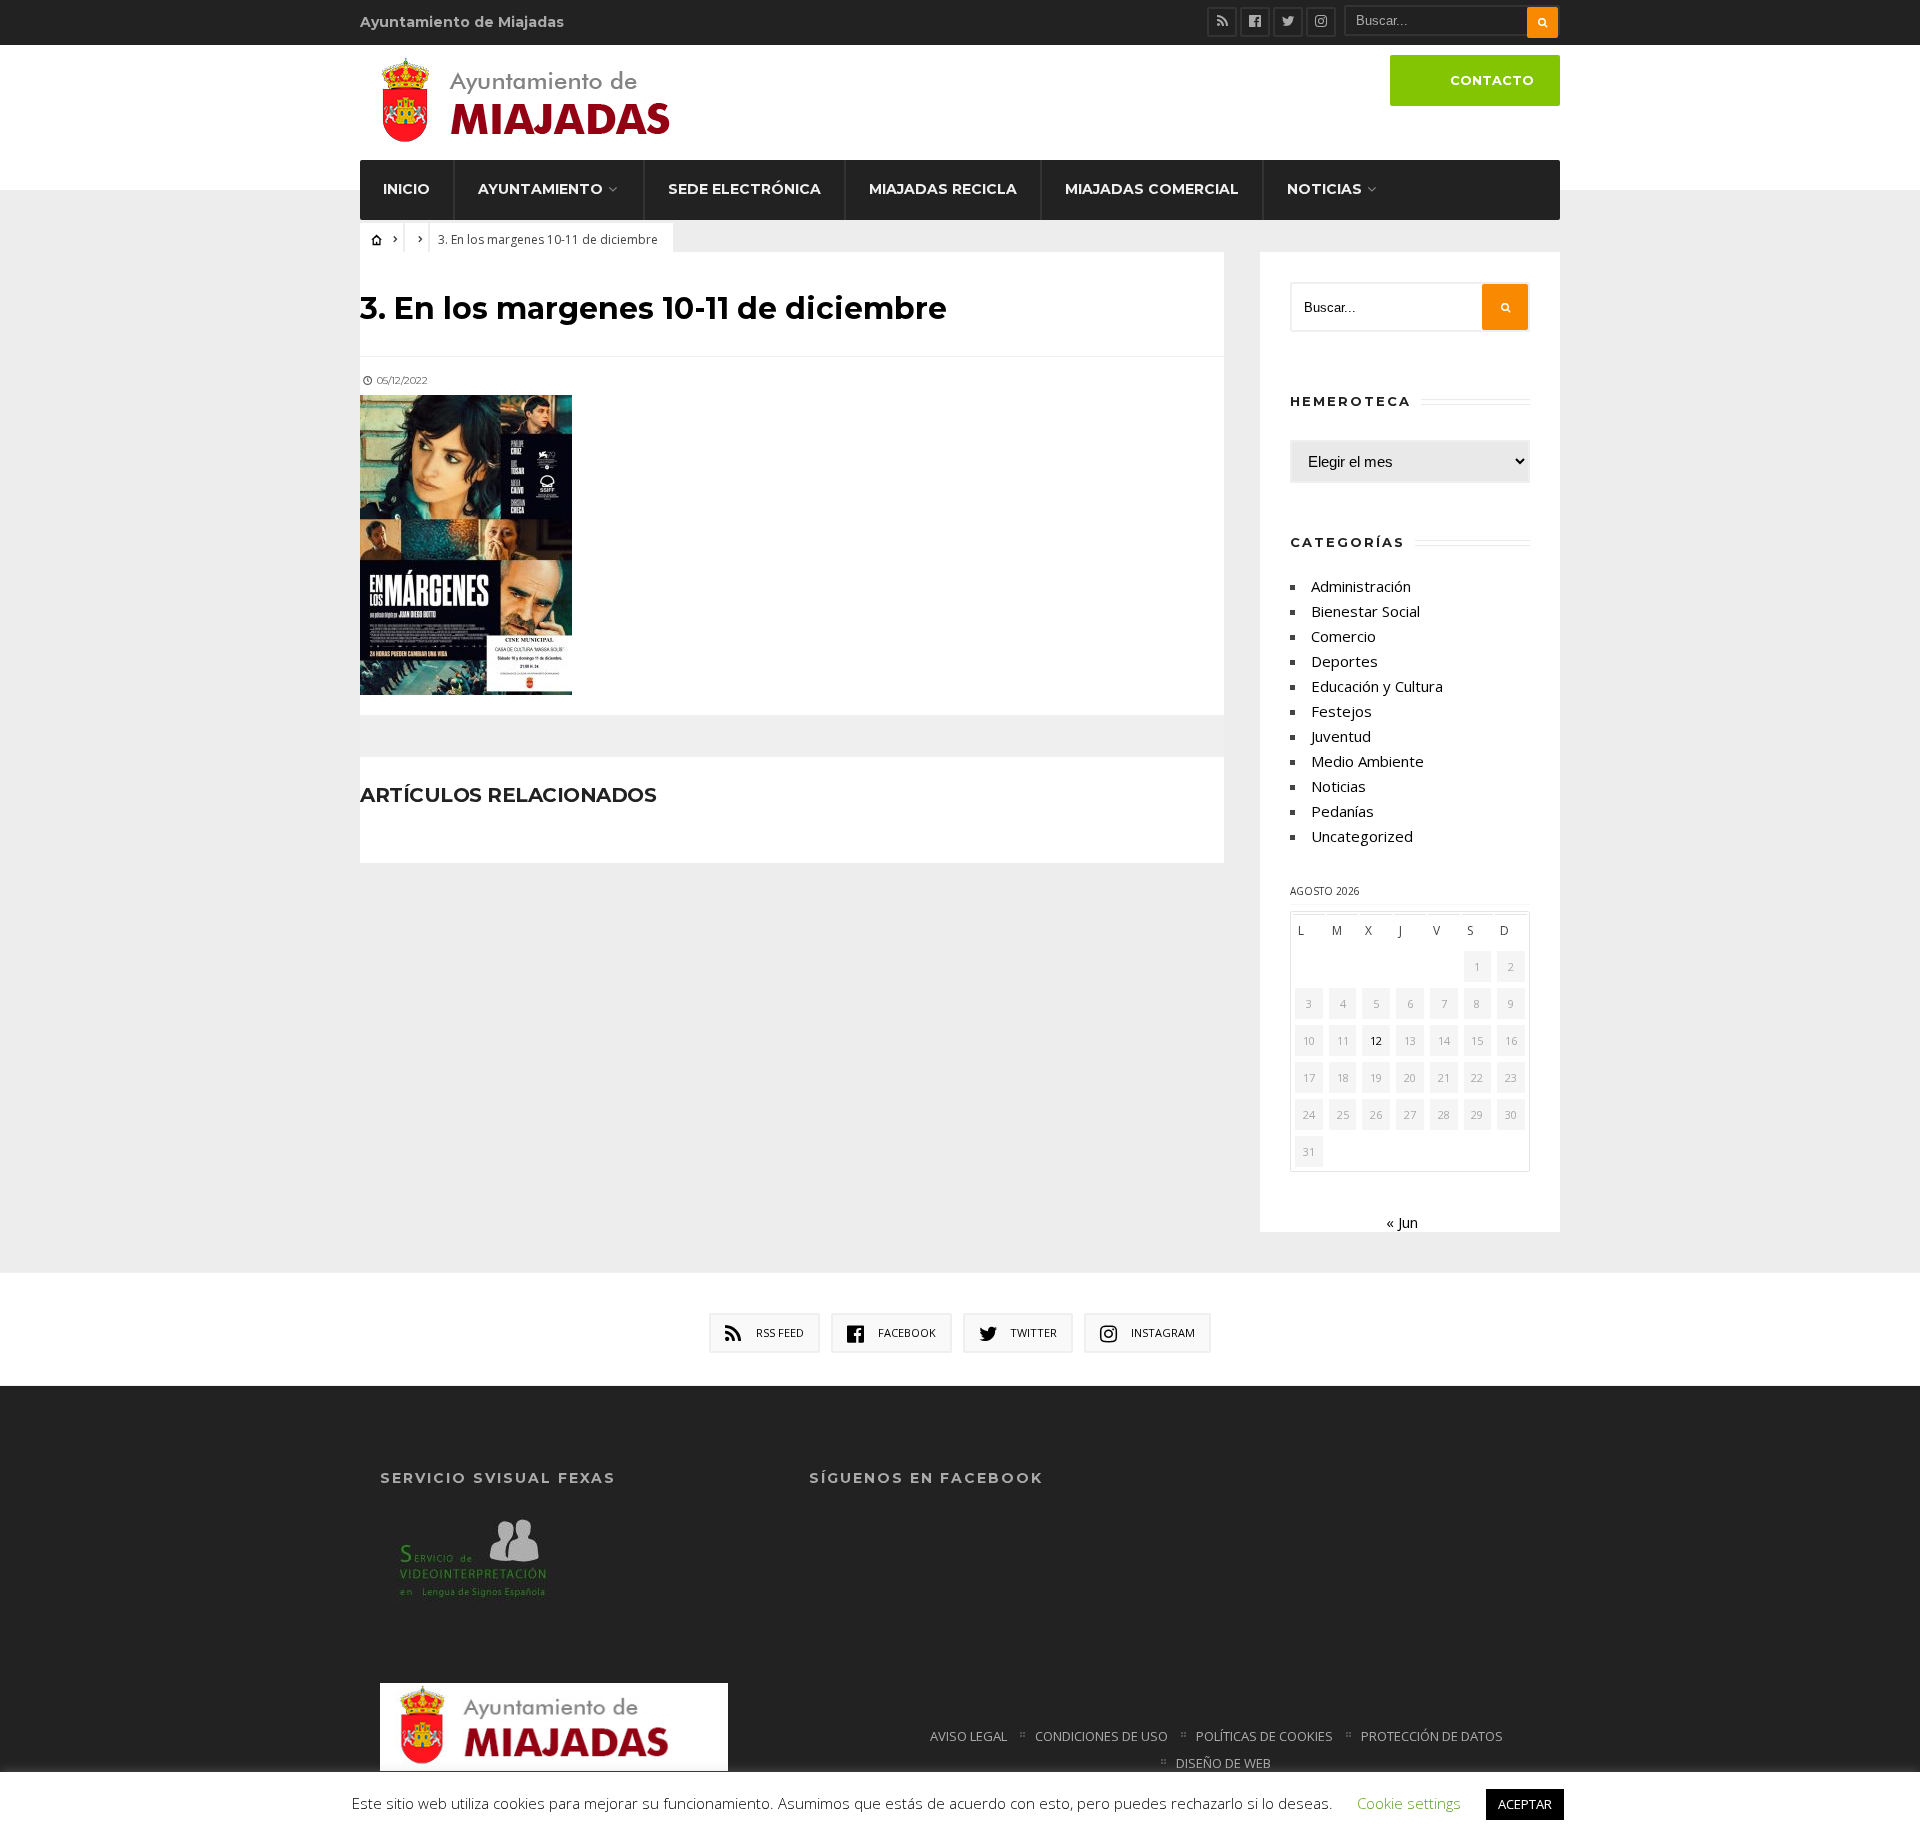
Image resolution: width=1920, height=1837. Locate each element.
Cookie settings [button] (1409, 1803)
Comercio (1343, 636)
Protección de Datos (1432, 1736)
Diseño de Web (1223, 1763)
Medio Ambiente (1367, 761)
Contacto (1492, 80)
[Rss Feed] (1222, 22)
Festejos (1341, 711)
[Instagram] (1321, 22)
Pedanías (1342, 811)
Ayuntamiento (540, 189)
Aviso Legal (968, 1736)
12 (1376, 1040)
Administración (1361, 586)
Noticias (1324, 189)
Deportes (1344, 661)
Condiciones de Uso (1101, 1736)
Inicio (406, 189)
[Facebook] (1255, 22)
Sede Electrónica (744, 189)
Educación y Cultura (1377, 686)
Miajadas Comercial (1152, 189)
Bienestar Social (1365, 611)
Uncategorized (1362, 836)
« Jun (1402, 1222)
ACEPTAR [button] (1525, 1804)
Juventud (1341, 736)
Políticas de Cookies (1264, 1736)
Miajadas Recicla (943, 189)
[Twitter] (1288, 22)
